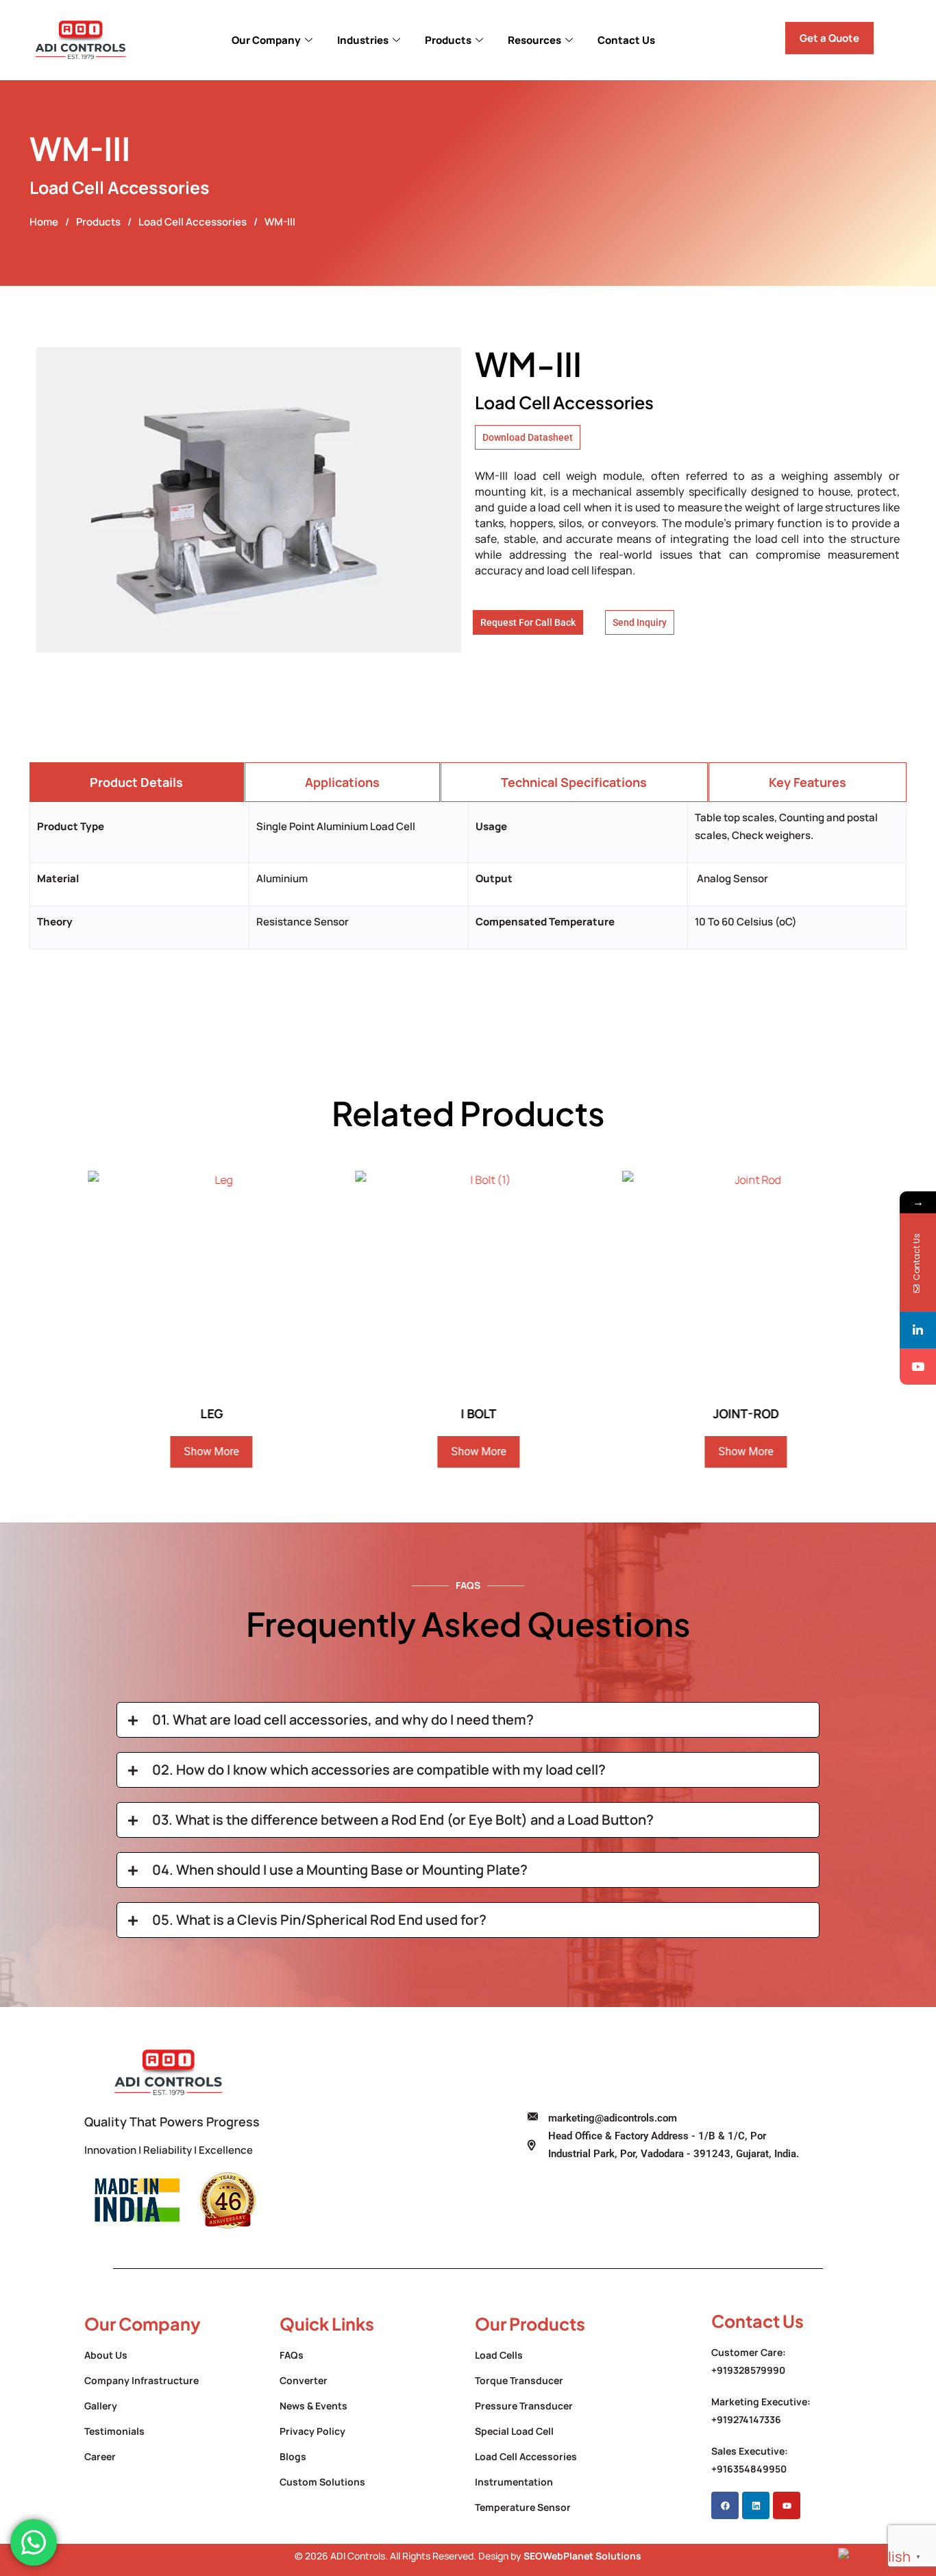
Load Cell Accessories (193, 222)
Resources (534, 40)
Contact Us (626, 40)
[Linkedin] (756, 2505)
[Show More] (207, 1283)
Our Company (266, 40)
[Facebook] (725, 2505)
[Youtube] (787, 2505)
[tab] (137, 782)
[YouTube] (918, 1366)
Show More (201, 1451)
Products (448, 40)
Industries (363, 40)
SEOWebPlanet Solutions (582, 2556)
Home (44, 222)
